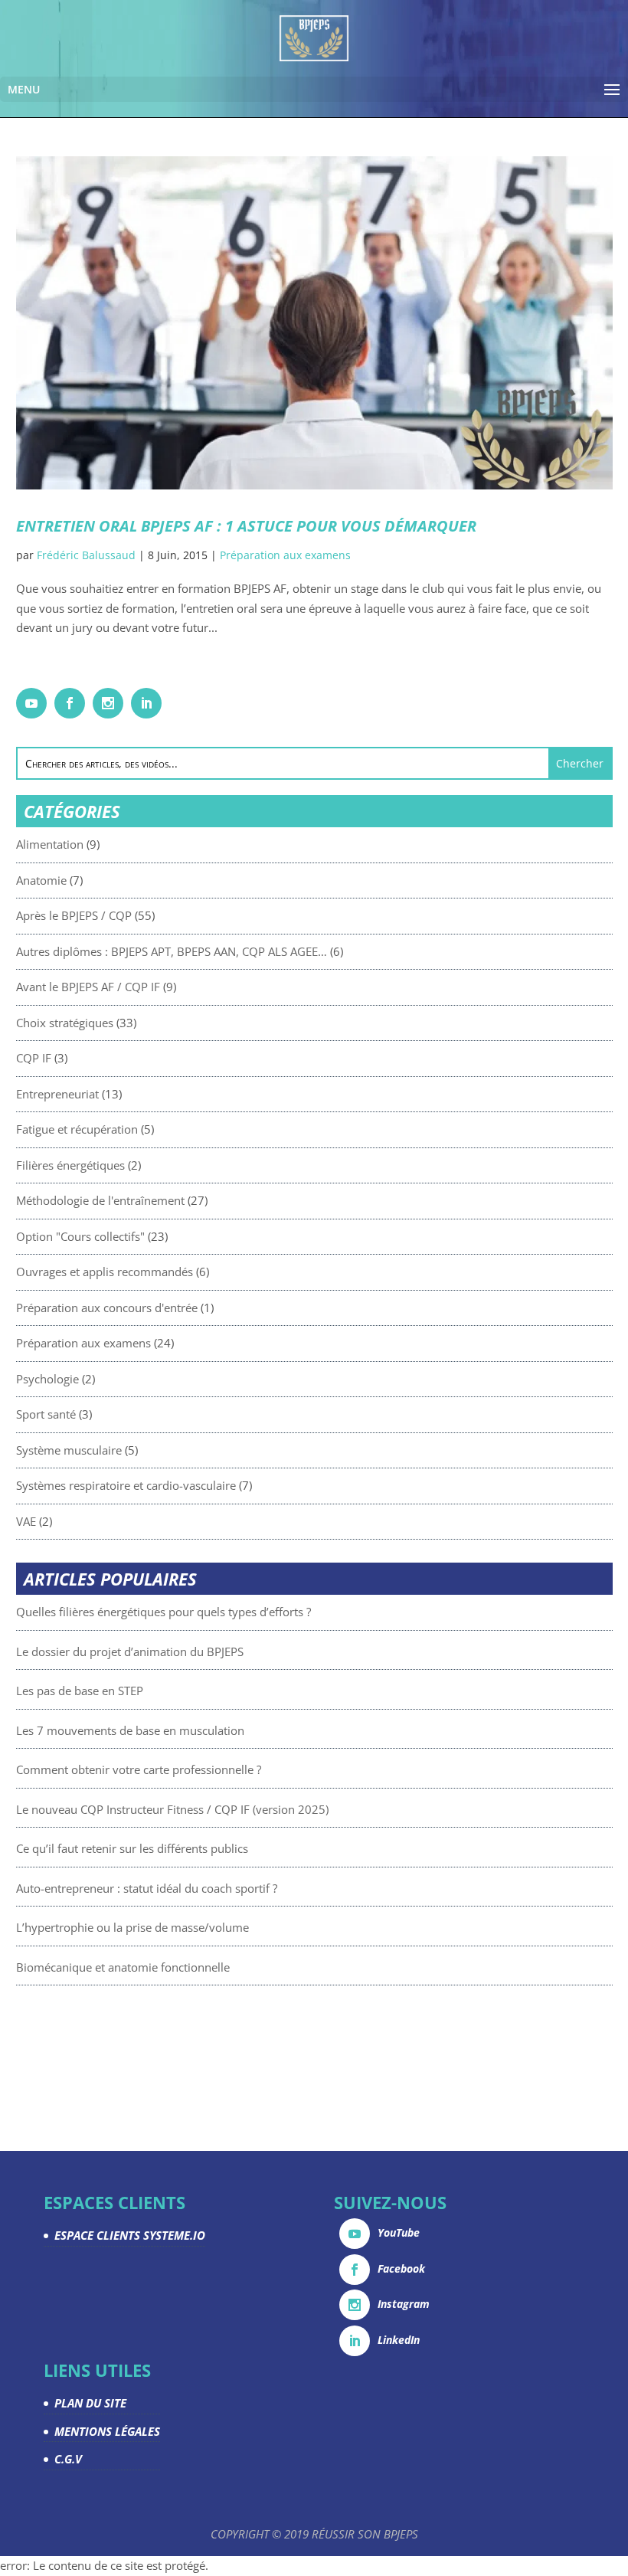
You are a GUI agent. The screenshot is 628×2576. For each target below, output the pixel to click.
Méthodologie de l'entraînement (100, 1200)
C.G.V (68, 2459)
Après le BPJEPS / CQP (74, 915)
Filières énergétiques (70, 1165)
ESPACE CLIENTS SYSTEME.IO (130, 2235)
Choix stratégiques (65, 1023)
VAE (26, 1521)
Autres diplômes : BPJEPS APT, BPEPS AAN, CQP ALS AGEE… (172, 951)
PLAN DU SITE (90, 2403)
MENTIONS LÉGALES (107, 2431)
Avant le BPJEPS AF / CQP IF (88, 987)
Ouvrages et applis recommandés (105, 1272)
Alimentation (50, 844)
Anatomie (41, 880)
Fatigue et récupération (77, 1129)
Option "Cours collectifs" (80, 1236)
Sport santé (46, 1414)
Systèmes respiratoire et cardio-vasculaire (126, 1485)
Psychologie (47, 1379)
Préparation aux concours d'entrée (107, 1308)
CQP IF (34, 1058)
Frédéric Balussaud (86, 555)
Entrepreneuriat (57, 1094)
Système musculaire (69, 1450)
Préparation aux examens (285, 555)
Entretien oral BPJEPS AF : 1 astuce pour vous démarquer (246, 526)
